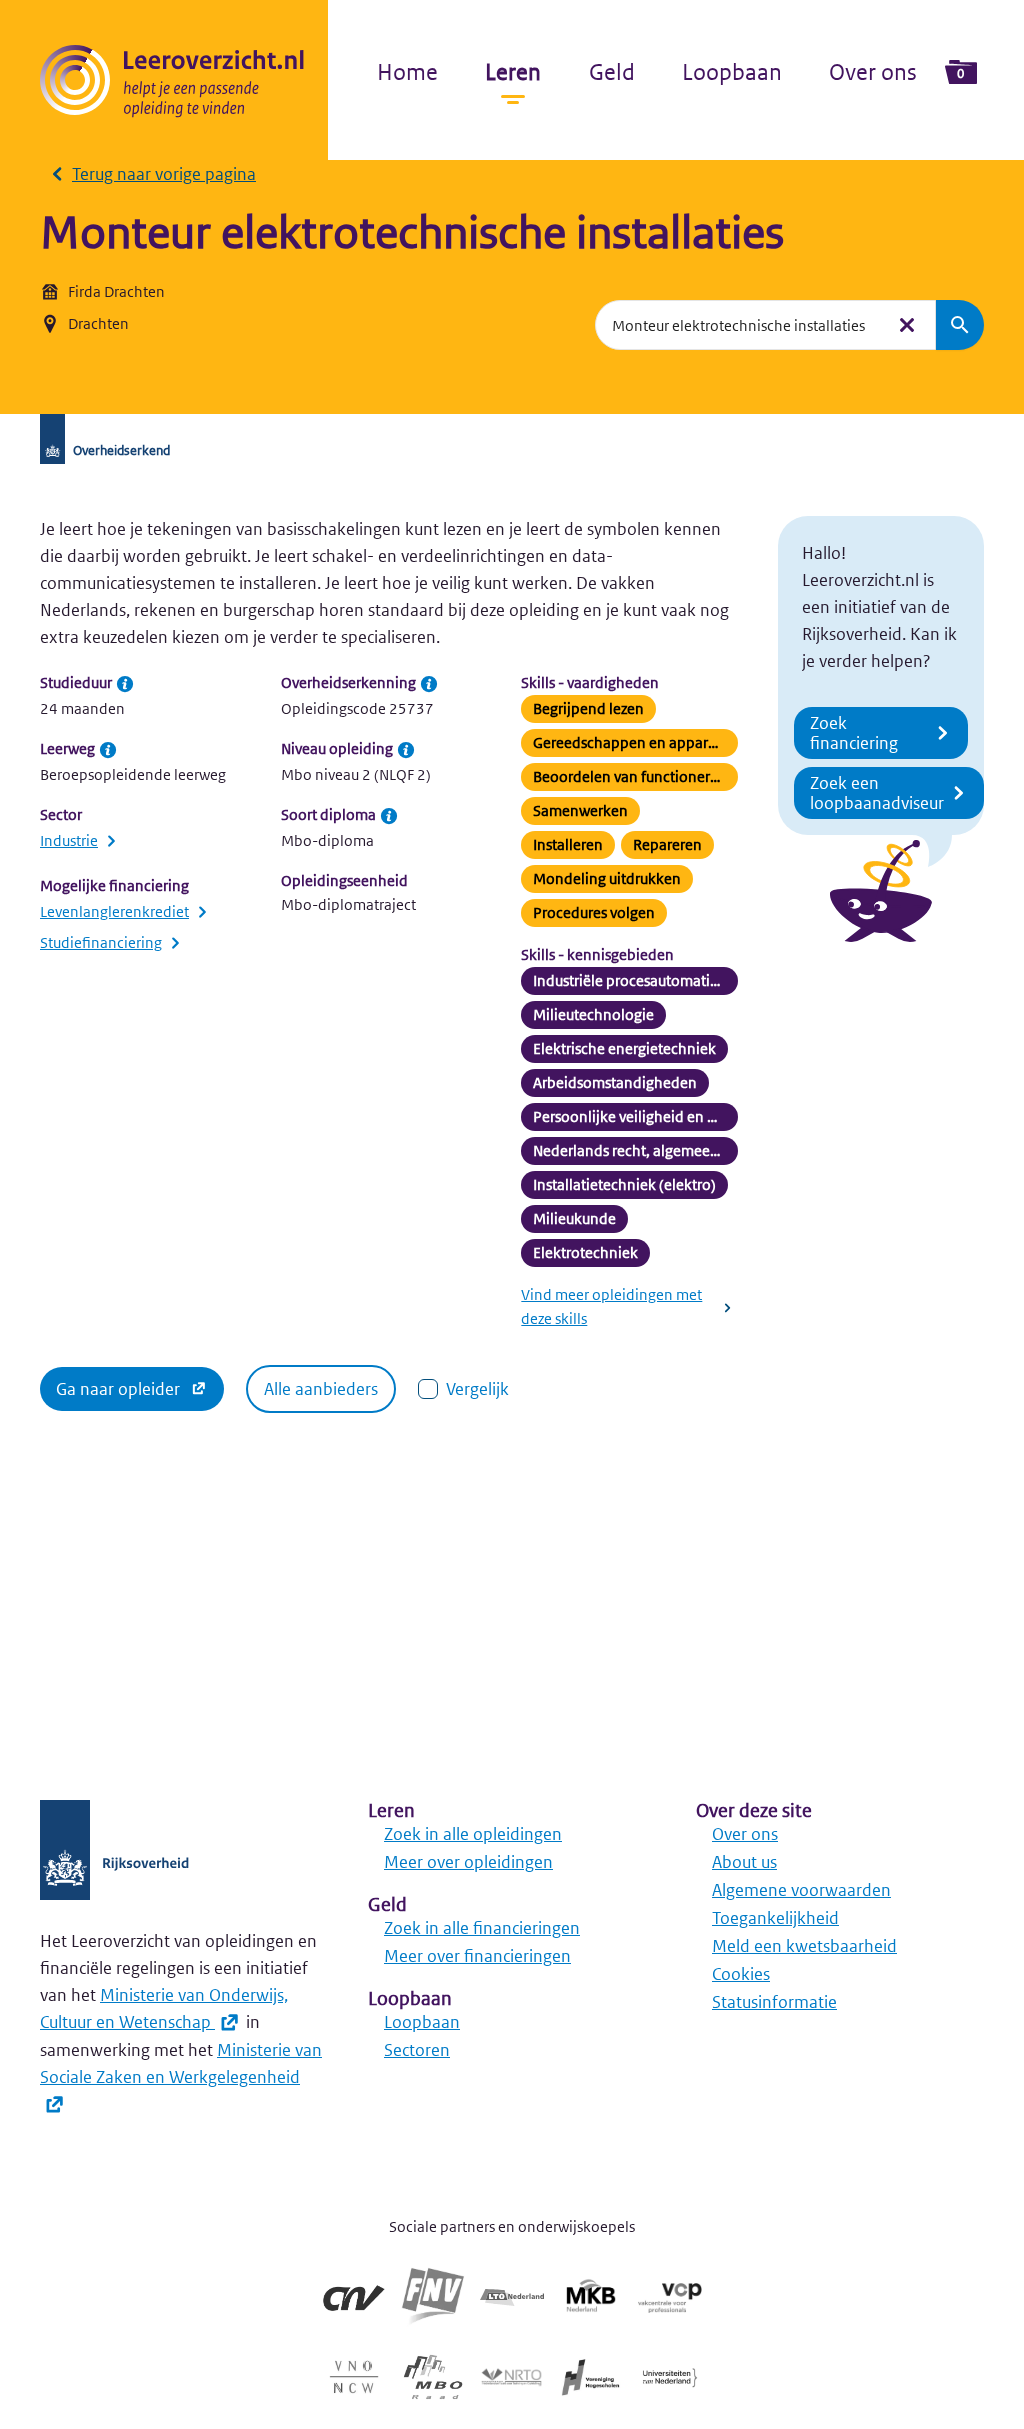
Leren (513, 72)
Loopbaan (732, 72)
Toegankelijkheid (775, 1918)
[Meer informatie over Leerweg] (108, 750)
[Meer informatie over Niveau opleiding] (406, 750)
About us (744, 1862)
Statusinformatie (774, 2002)
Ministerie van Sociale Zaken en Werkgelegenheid (181, 2063)
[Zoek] (960, 325)
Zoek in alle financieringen (482, 1928)
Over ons (873, 72)
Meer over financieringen (477, 1956)
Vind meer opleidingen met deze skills (611, 1306)
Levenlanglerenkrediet (114, 911)
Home (407, 72)
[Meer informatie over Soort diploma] (389, 816)
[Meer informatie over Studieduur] (125, 684)
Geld (612, 72)
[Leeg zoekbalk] (907, 325)
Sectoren (417, 2050)
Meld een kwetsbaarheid (804, 1946)
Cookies (741, 1974)
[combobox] (739, 325)
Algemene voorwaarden (801, 1890)
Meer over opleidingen (468, 1862)
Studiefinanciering (101, 942)
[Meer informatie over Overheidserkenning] (429, 684)
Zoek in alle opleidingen (473, 1834)
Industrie (69, 840)
